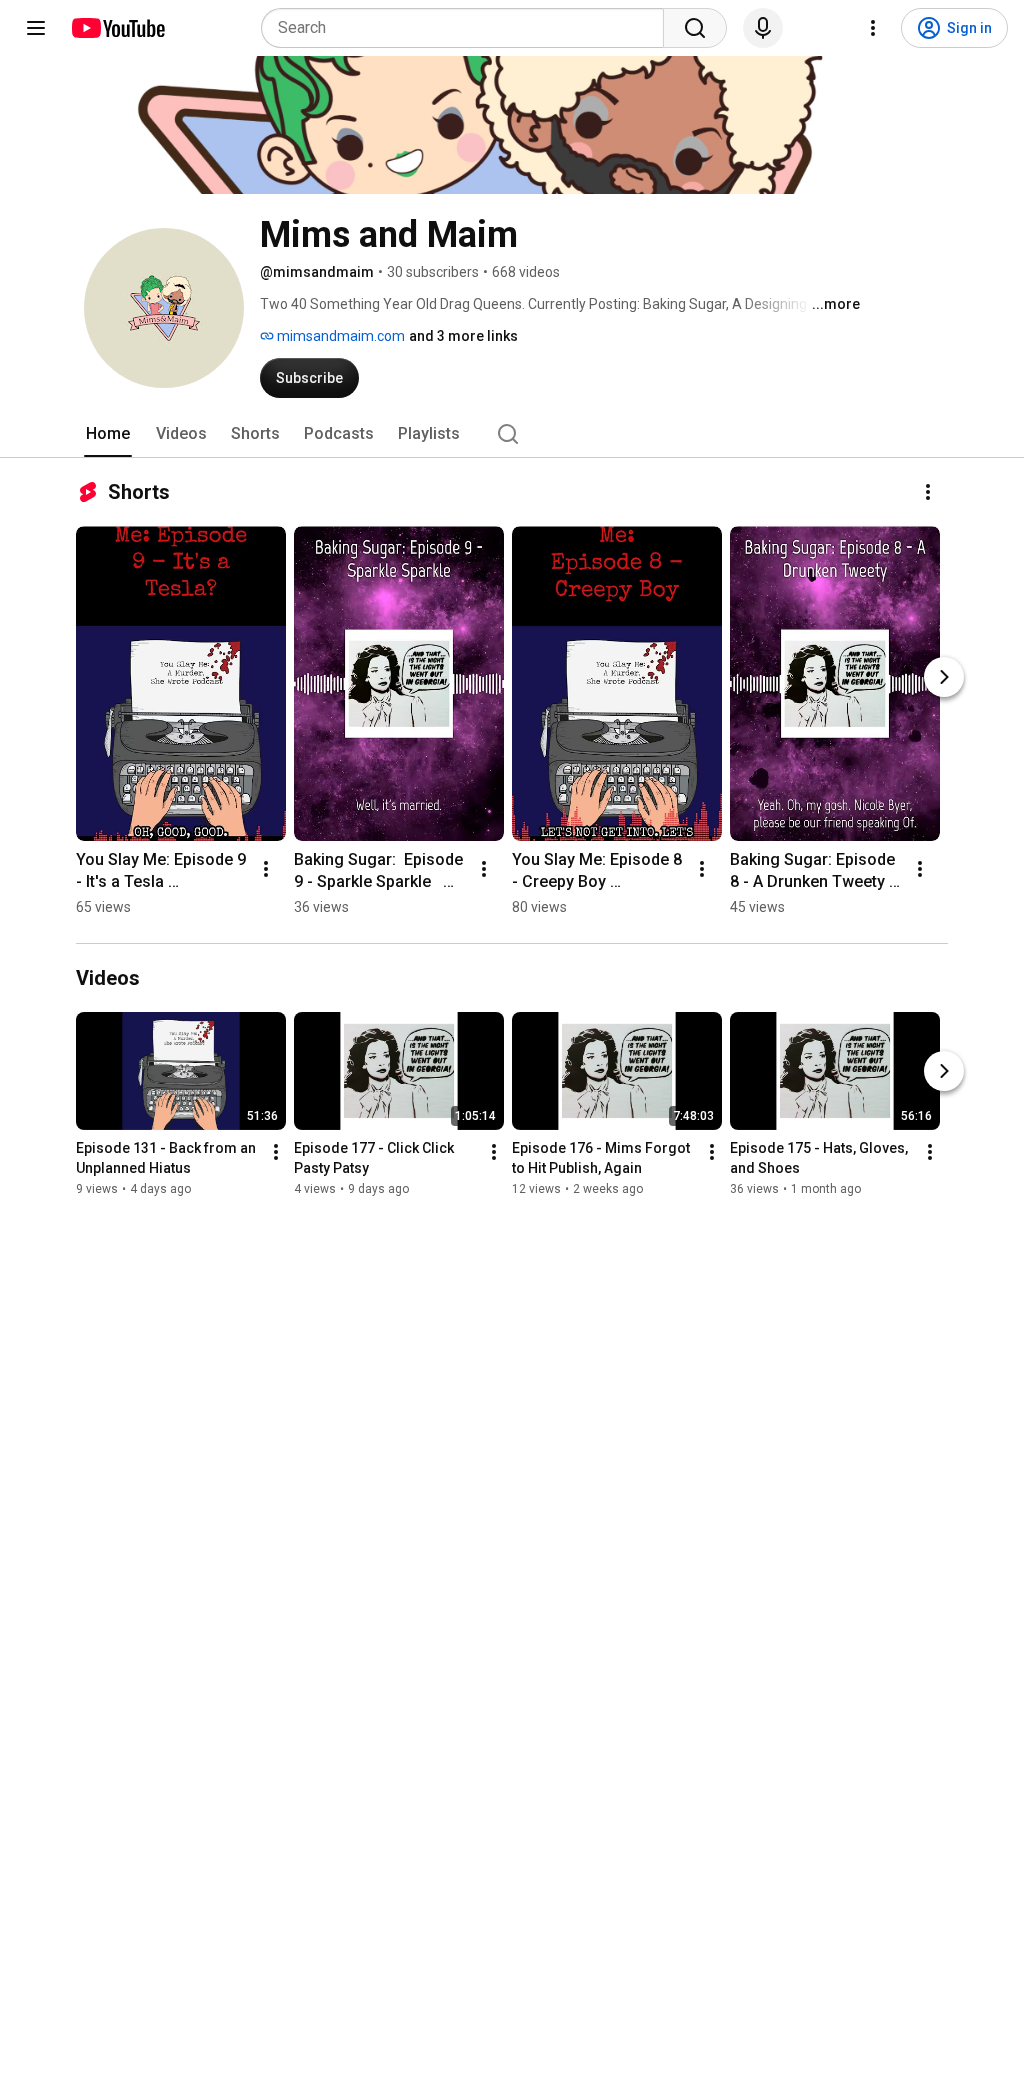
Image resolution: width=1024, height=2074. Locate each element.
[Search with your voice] (763, 28)
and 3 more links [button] (463, 336)
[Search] (695, 28)
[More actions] (928, 492)
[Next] (944, 677)
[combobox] (468, 28)
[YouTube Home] (117, 28)
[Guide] (36, 28)
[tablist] (512, 434)
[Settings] (873, 28)
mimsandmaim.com (339, 336)
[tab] (108, 434)
